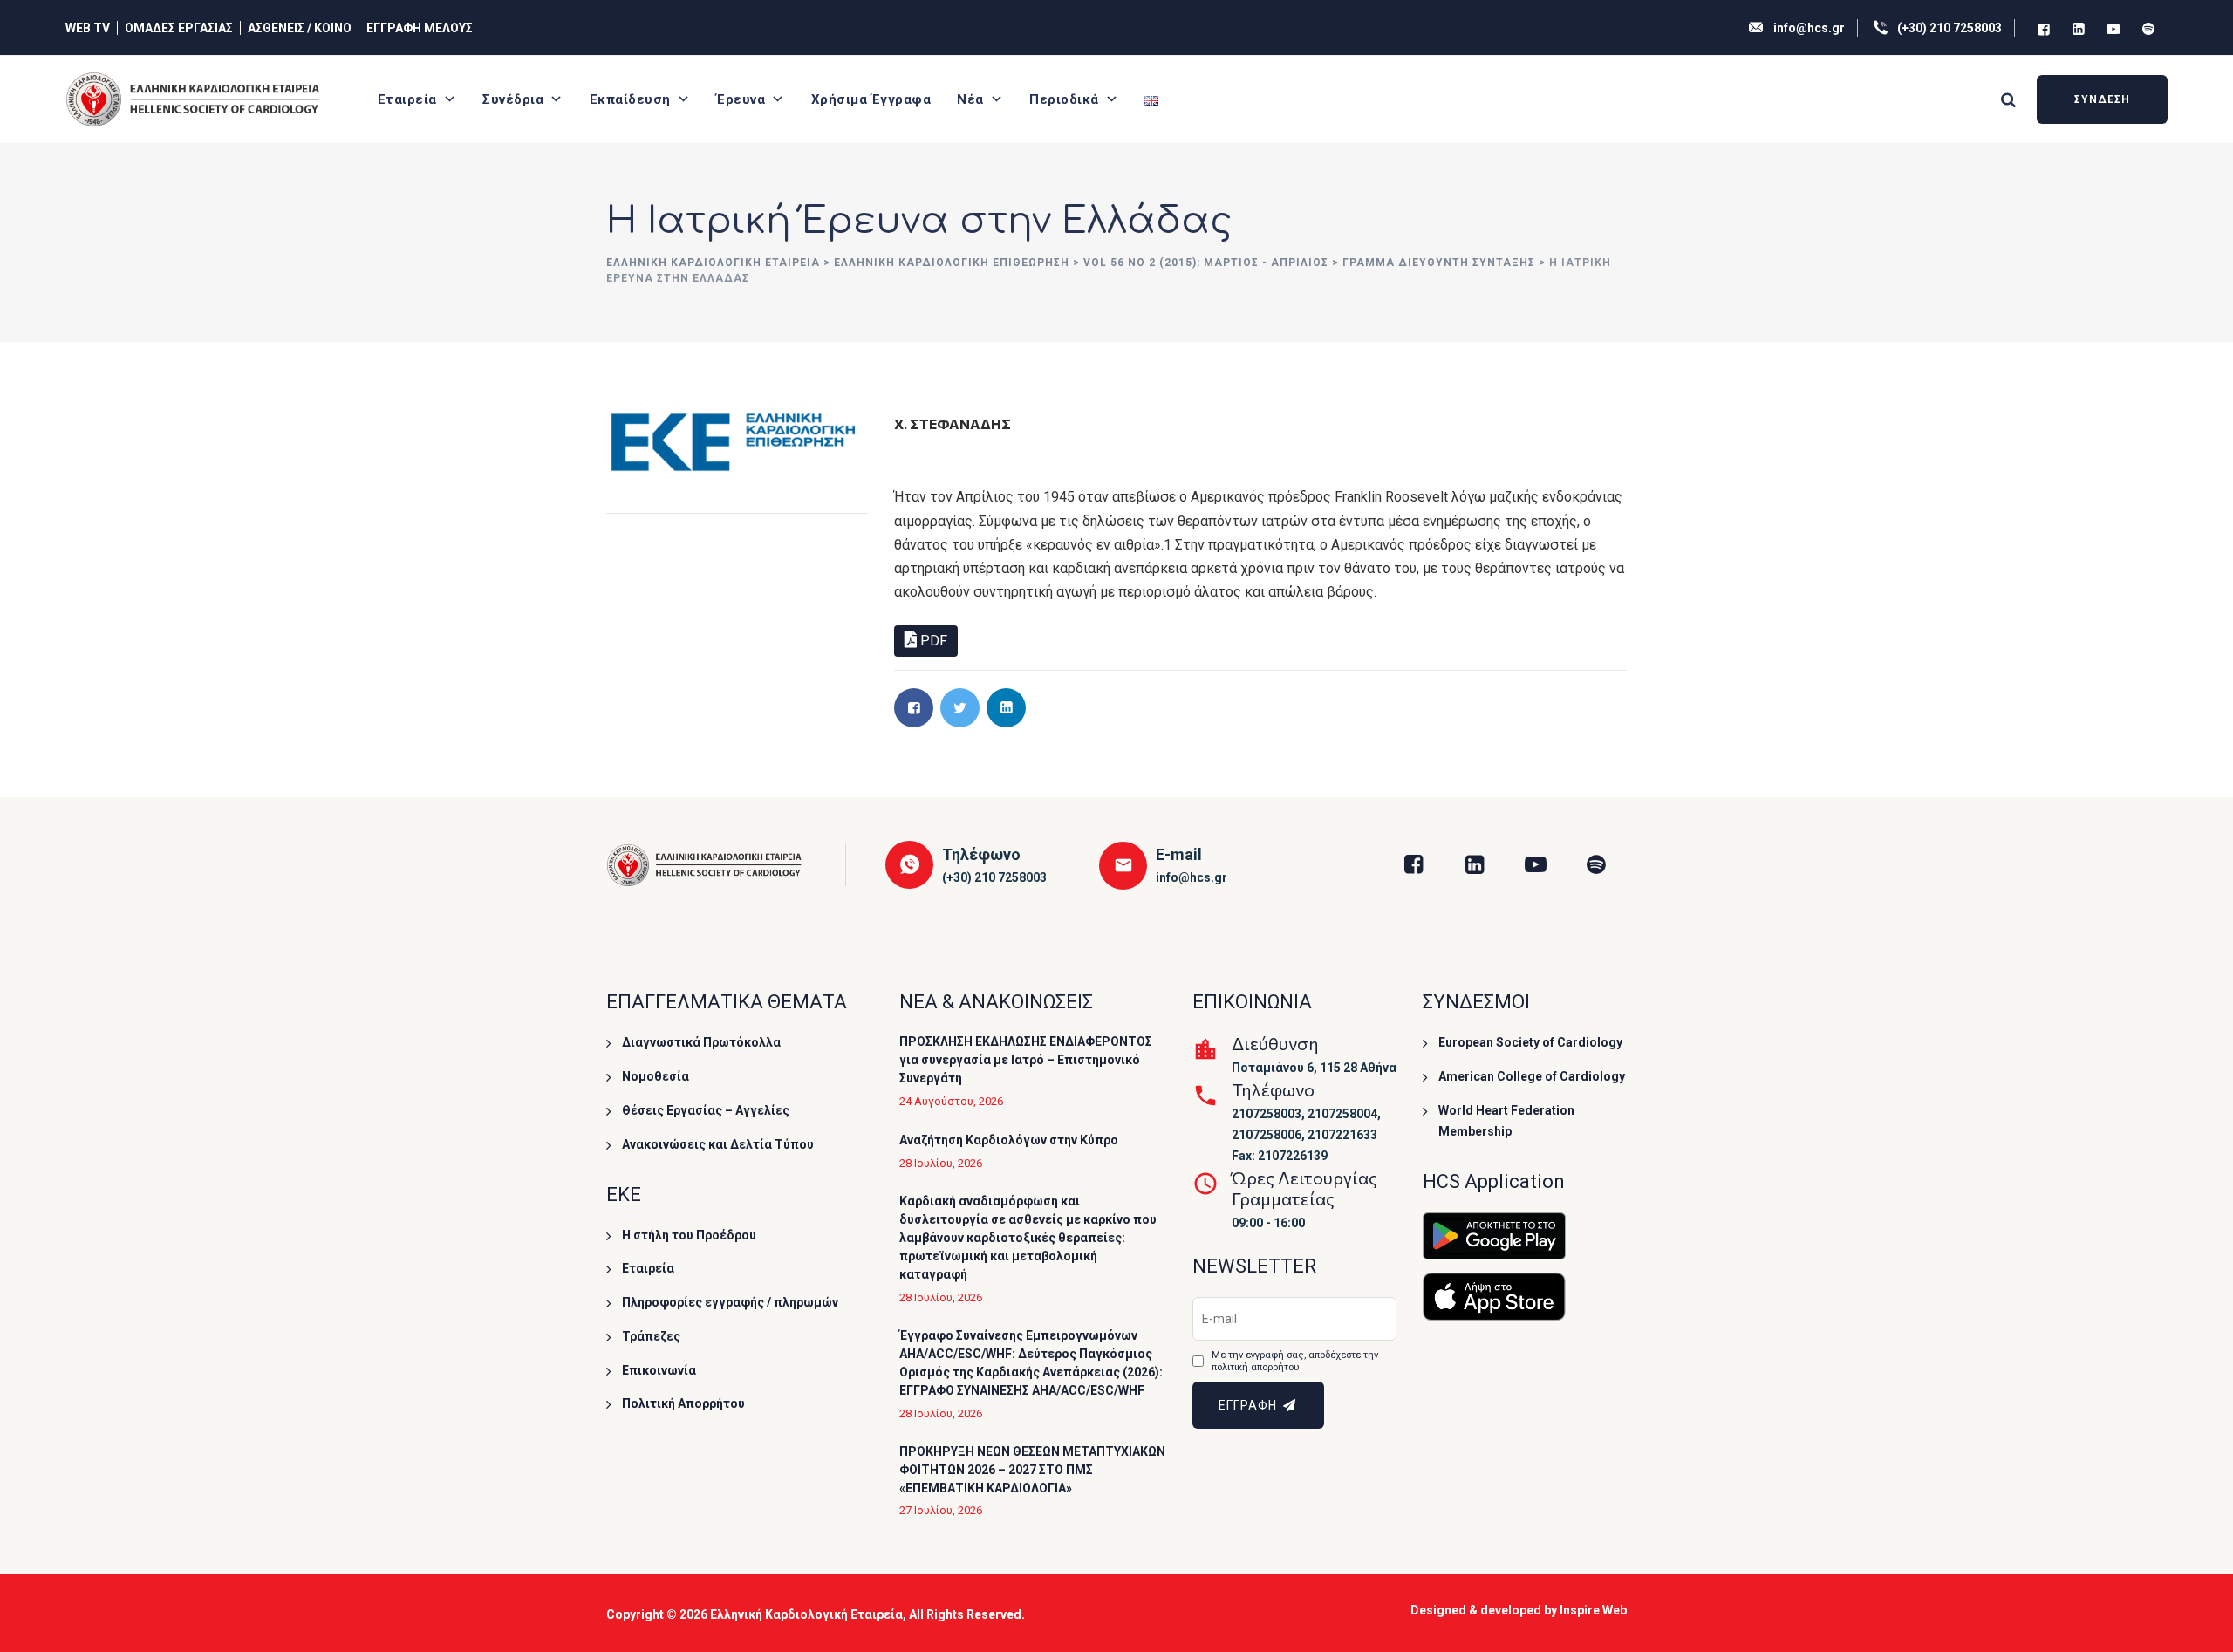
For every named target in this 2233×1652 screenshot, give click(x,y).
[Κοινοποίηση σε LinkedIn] (1006, 708)
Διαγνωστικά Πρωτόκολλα (701, 1042)
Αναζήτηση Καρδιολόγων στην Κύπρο (1009, 1140)
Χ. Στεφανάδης (953, 423)
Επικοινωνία (659, 1370)
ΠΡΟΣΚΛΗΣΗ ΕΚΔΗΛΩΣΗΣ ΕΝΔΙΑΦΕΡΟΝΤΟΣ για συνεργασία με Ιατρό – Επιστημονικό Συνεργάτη (1026, 1060)
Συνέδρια (513, 99)
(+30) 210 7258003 (1950, 28)
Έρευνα (741, 99)
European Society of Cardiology (1530, 1042)
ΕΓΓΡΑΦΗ (1250, 1405)
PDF (932, 641)
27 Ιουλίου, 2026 (941, 1510)
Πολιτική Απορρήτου (683, 1403)
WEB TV (88, 28)
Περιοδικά (1064, 99)
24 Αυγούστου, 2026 (951, 1101)
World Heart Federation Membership (1506, 1121)
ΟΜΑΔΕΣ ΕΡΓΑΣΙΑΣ (179, 28)
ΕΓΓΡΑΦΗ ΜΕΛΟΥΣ (420, 28)
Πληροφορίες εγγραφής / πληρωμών (730, 1302)
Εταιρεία (407, 99)
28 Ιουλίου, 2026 (941, 1163)
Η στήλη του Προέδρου (689, 1235)
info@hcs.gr (1809, 28)
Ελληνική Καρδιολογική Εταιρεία (806, 1614)
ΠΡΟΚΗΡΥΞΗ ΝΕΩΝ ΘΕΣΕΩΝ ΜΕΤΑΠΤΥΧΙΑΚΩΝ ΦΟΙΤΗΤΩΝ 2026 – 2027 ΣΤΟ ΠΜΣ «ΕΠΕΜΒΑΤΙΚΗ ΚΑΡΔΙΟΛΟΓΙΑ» (1032, 1470)
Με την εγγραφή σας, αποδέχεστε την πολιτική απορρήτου (1295, 1361)
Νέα (970, 99)
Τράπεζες (651, 1336)
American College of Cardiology (1532, 1076)
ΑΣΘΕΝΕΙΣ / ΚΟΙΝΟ (300, 28)
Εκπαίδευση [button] (630, 99)
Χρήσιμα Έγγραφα (871, 99)
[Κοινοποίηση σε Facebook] (914, 708)
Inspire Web (1593, 1610)
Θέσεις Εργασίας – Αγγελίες (706, 1110)
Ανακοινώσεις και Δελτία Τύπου (718, 1144)
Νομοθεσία (656, 1076)
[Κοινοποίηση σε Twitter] (960, 708)
